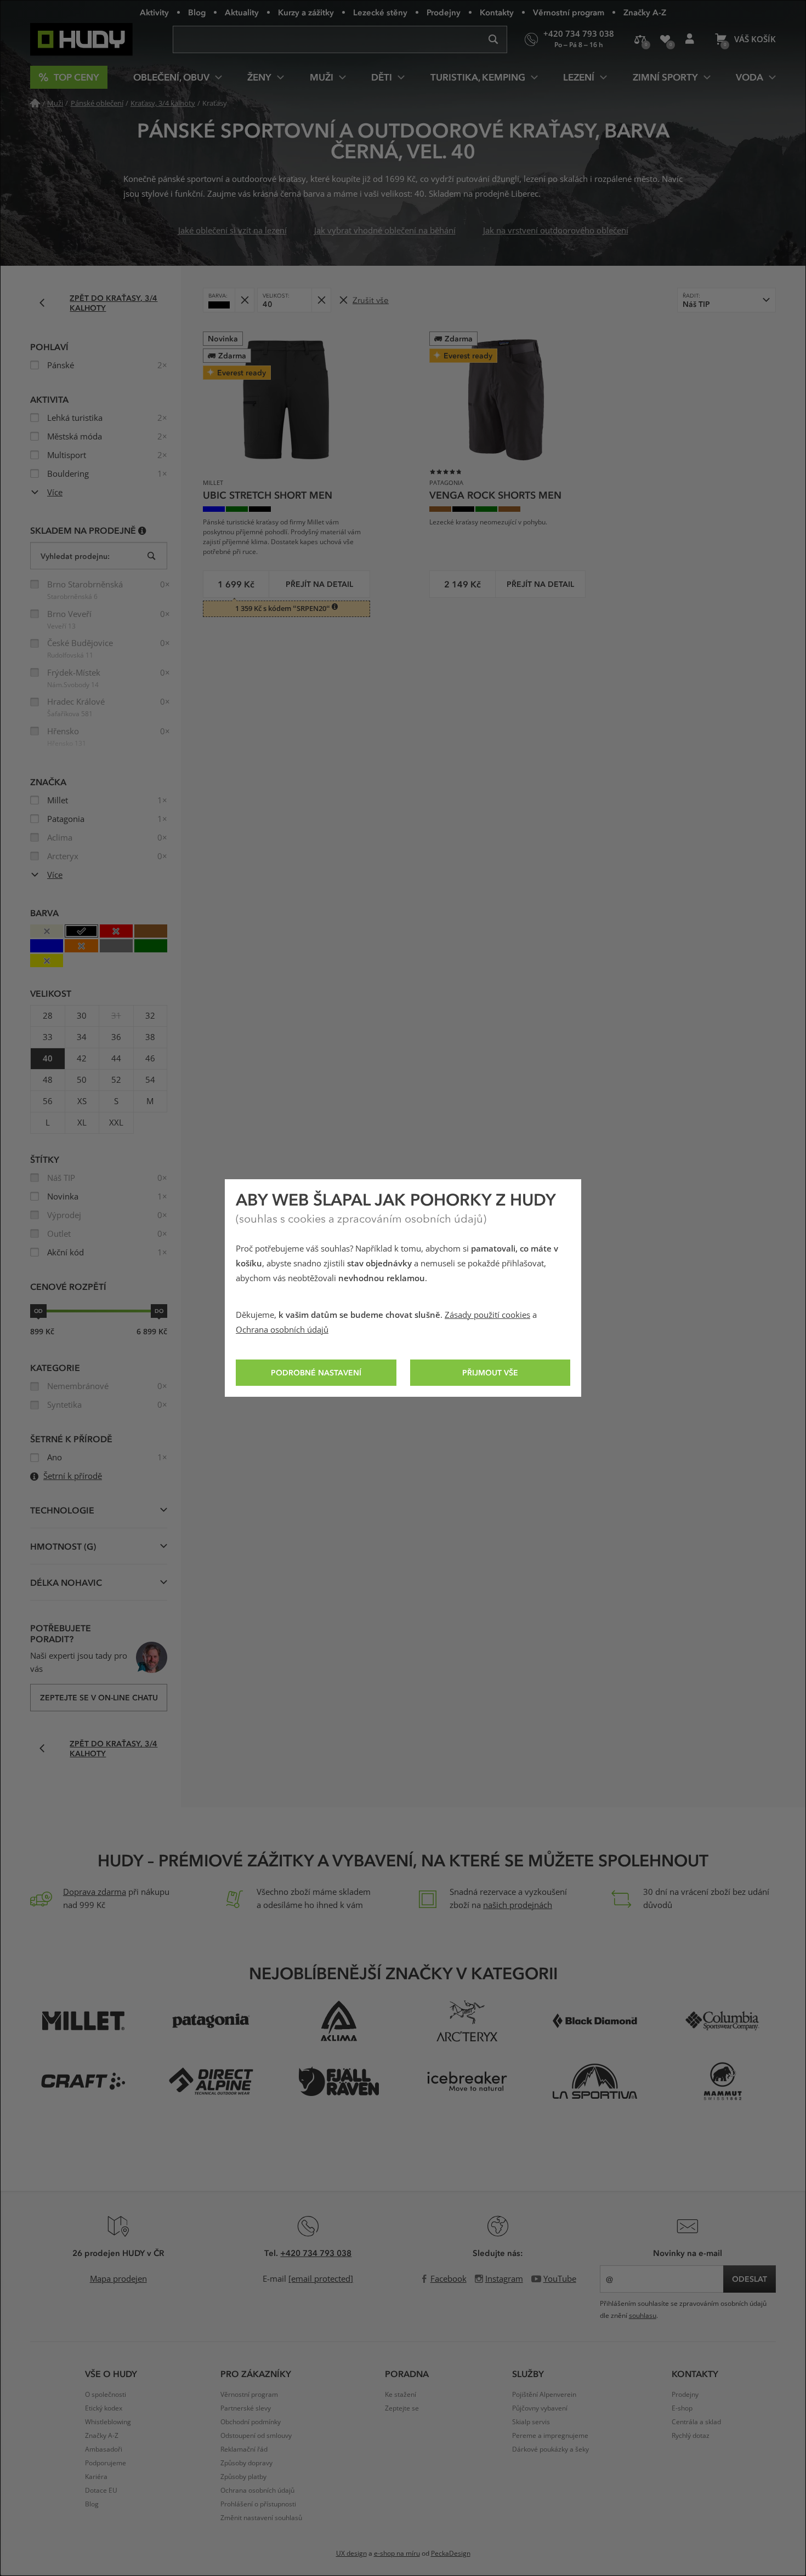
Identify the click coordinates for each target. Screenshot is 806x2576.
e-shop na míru (397, 2554)
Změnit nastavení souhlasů (261, 2518)
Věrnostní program (569, 12)
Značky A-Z (645, 12)
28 (48, 1016)
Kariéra (96, 2477)
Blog (197, 12)
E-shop (682, 2408)
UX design (351, 2554)
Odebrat (244, 300)
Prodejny (444, 12)
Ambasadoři (104, 2449)
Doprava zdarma (95, 1892)
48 (48, 1080)
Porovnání (640, 39)
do (159, 1311)
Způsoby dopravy (246, 2463)
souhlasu (643, 2316)
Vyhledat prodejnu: (75, 556)
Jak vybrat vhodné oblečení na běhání (385, 231)
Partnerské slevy (246, 2408)
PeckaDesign (451, 2554)
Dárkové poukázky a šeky (550, 2449)
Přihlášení (689, 39)
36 (116, 1037)
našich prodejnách (518, 1905)
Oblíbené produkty (665, 39)
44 (116, 1059)
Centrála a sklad (696, 2422)
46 (150, 1059)
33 (48, 1037)
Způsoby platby (243, 2477)
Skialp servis (531, 2422)
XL (82, 1123)
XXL (116, 1123)
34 (82, 1037)
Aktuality (242, 12)
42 (82, 1059)
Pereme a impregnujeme (550, 2436)
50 (82, 1080)
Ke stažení (401, 2395)
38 (150, 1037)
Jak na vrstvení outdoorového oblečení (556, 231)
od (38, 1311)
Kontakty (497, 12)
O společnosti (106, 2395)
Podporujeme (106, 2463)
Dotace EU (101, 2491)
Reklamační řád (244, 2449)
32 (150, 1016)
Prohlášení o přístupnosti (258, 2504)
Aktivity (154, 12)
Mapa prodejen (118, 2279)
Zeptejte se (402, 2408)
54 (150, 1080)
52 (116, 1080)
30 (82, 1016)
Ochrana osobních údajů (282, 1330)
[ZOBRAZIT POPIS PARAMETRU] (142, 530)
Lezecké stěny (380, 12)
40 (48, 1059)
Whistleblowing (108, 2422)
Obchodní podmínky (251, 2422)
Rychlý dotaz (691, 2436)
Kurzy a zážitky (306, 12)
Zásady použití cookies (487, 1315)
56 (48, 1101)
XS (82, 1101)
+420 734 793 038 (316, 2253)
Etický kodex (104, 2408)
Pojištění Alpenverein (544, 2395)
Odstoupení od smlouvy (256, 2436)
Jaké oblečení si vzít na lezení (232, 231)
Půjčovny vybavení (540, 2408)
